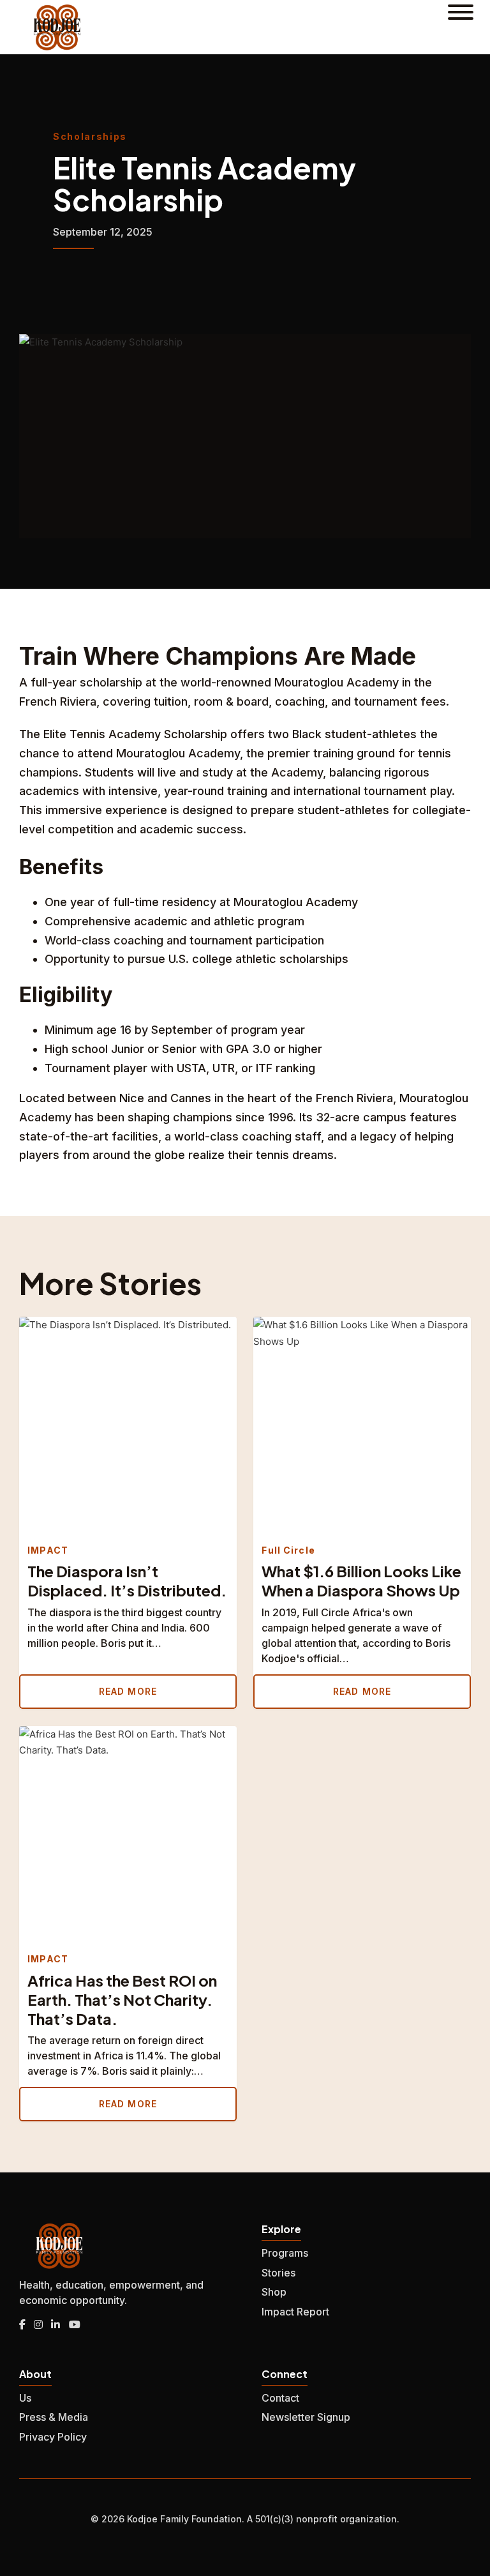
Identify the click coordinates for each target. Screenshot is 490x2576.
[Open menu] (461, 27)
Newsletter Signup (306, 2417)
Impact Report (295, 2312)
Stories (278, 2273)
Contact (280, 2398)
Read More (128, 1691)
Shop (274, 2292)
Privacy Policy (53, 2437)
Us (25, 2398)
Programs (285, 2253)
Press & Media (54, 2417)
